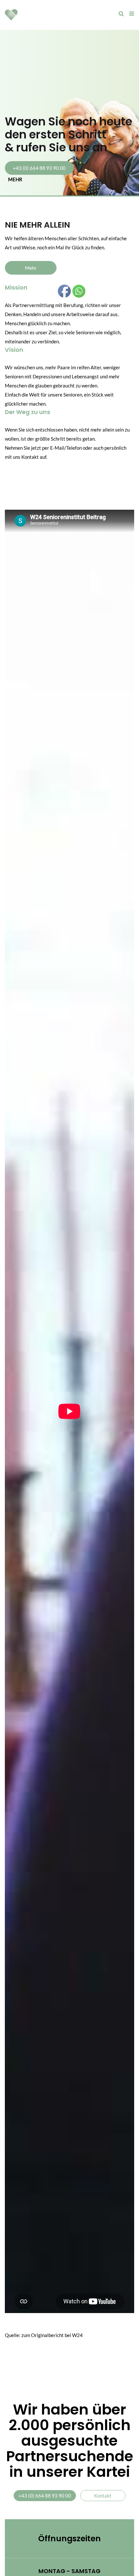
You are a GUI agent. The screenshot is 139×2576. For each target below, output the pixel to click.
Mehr (31, 268)
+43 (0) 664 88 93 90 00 (39, 168)
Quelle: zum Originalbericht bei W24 (44, 2335)
